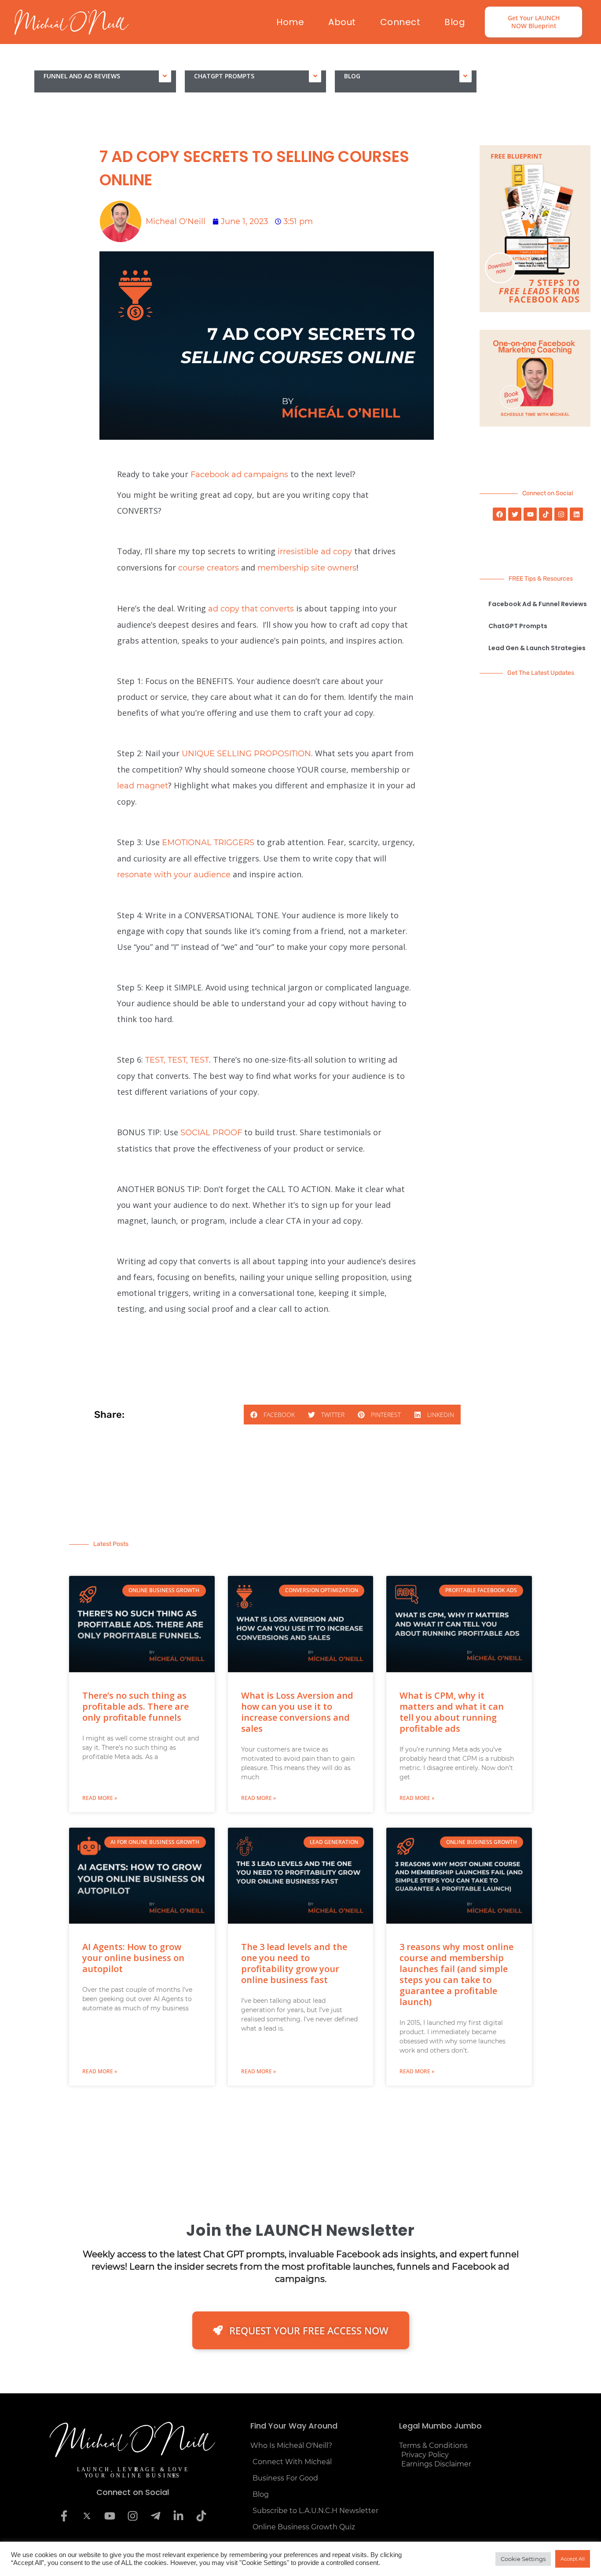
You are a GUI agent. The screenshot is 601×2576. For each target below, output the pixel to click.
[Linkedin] (576, 514)
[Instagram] (561, 514)
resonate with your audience (174, 875)
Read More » (100, 1798)
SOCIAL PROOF (211, 1133)
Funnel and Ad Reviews (82, 76)
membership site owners (307, 568)
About (342, 22)
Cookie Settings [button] (523, 2559)
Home (290, 22)
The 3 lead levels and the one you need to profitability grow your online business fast (294, 1963)
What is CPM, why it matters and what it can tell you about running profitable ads (452, 1712)
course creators (209, 568)
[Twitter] (515, 514)
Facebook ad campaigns (239, 475)
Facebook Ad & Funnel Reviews (538, 604)
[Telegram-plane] (155, 2516)
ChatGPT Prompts (224, 76)
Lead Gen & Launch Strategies (537, 648)
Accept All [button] (573, 2559)
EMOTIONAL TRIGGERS (208, 843)
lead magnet (143, 786)
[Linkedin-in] (178, 2516)
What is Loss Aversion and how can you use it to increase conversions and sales (297, 1712)
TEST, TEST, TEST (177, 1060)
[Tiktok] (546, 514)
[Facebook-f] (64, 2516)
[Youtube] (530, 514)
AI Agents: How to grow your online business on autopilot (133, 1958)
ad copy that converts (251, 609)
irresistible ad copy (315, 552)
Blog (455, 22)
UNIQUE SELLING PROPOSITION (246, 754)
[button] (273, 1415)
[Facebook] (499, 514)
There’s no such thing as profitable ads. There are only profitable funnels (136, 1706)
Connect (400, 22)
